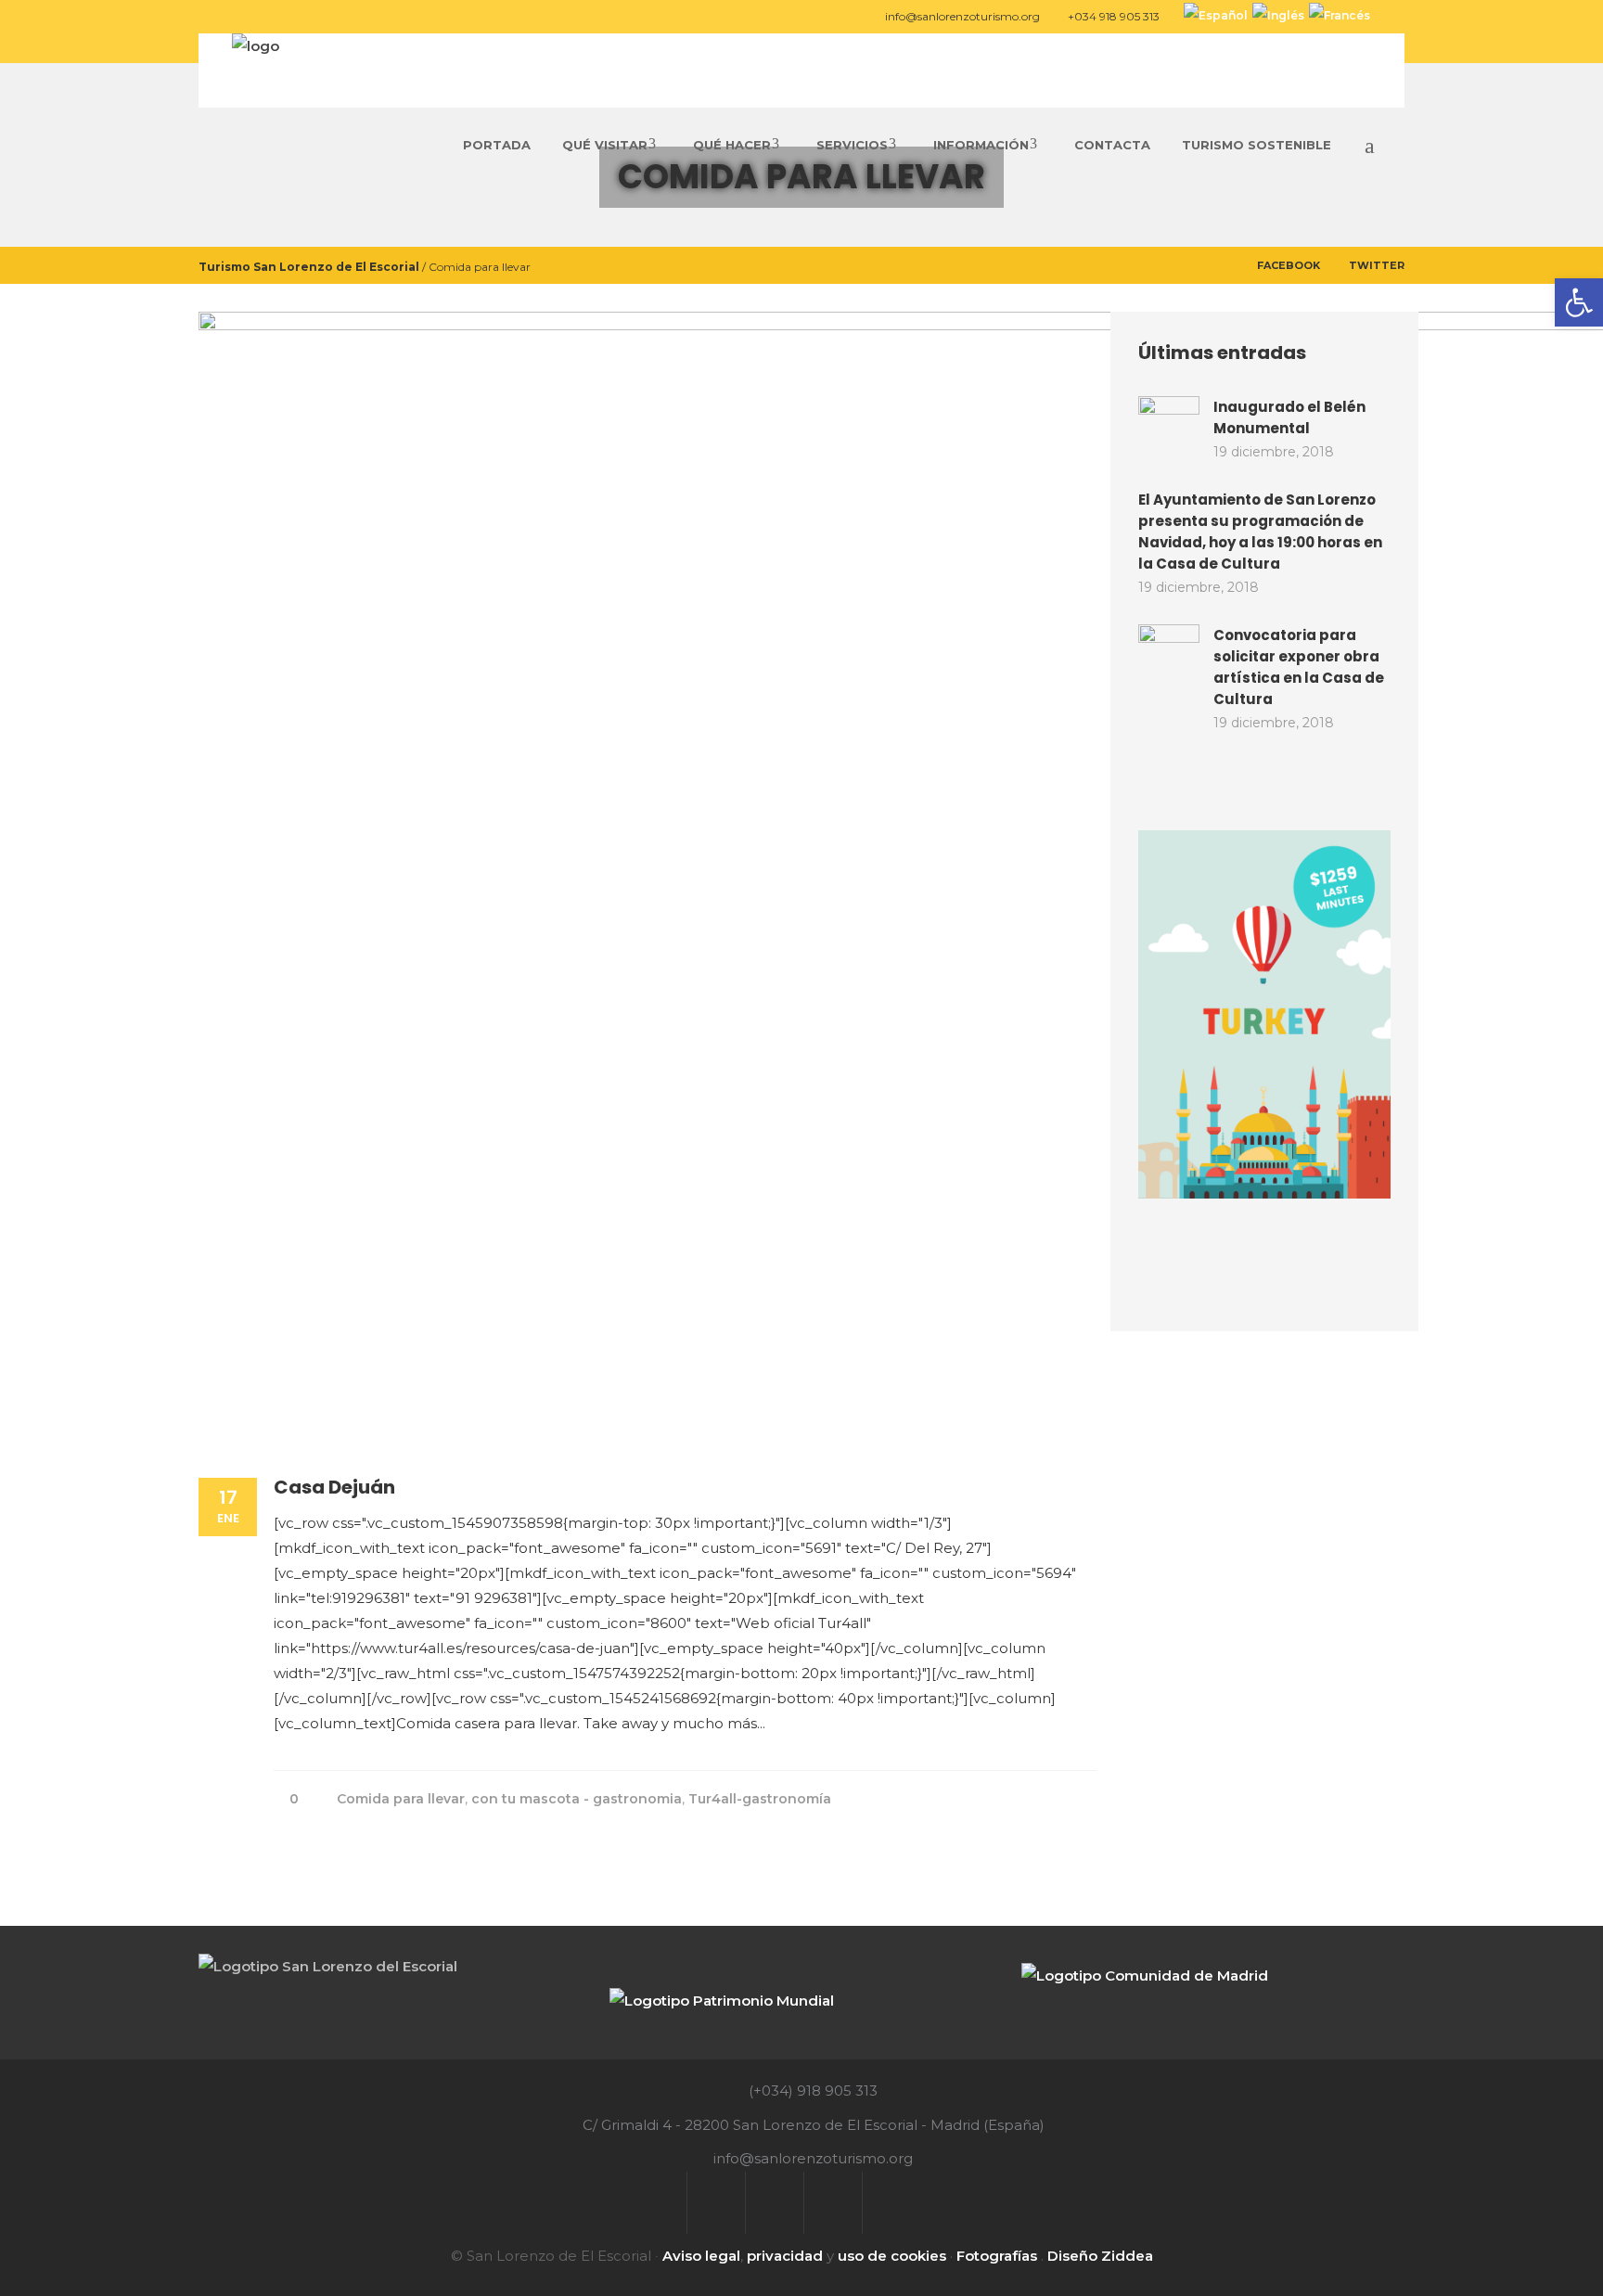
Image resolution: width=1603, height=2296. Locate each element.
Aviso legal (701, 2256)
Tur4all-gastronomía (760, 1799)
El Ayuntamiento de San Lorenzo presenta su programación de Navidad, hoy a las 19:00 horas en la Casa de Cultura (1260, 532)
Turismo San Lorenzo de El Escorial (309, 266)
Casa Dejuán (334, 1487)
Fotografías (997, 2256)
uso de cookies (892, 2256)
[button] (1579, 302)
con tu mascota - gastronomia (577, 1799)
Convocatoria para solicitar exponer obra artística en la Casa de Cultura (1299, 667)
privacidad (785, 2256)
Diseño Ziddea (1100, 2256)
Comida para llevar (401, 1799)
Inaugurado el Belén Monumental (1289, 417)
